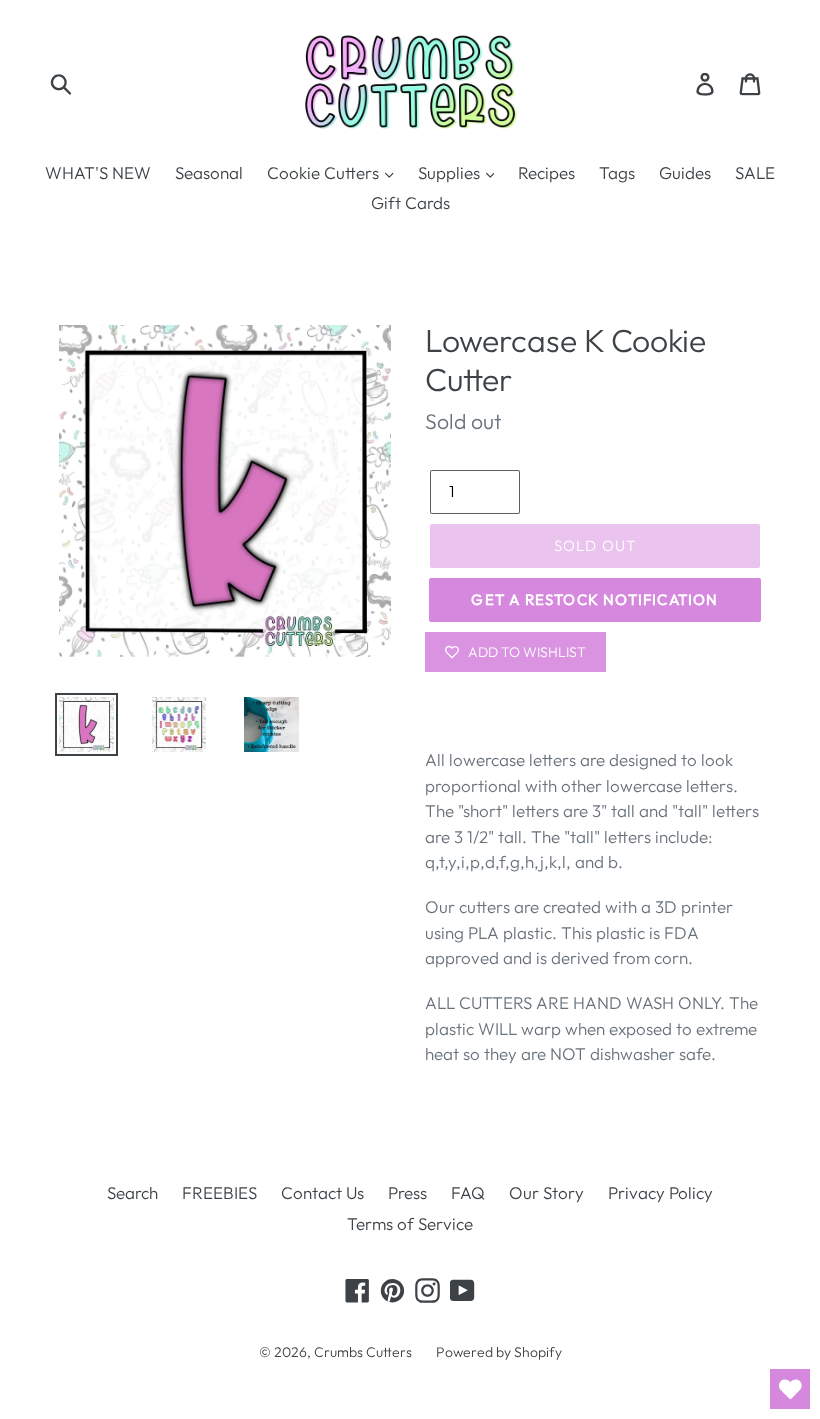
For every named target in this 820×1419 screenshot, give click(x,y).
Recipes (546, 172)
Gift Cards (410, 202)
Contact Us (322, 1192)
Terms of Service (410, 1223)
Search (132, 1192)
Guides (685, 172)
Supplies (451, 172)
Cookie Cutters (325, 172)
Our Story (546, 1192)
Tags (617, 172)
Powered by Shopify (499, 1352)
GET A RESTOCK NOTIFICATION (594, 599)
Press (407, 1192)
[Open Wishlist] (790, 1389)
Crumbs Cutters (363, 1352)
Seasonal (209, 172)
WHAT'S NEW (98, 172)
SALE (755, 172)
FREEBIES (219, 1192)
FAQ (468, 1192)
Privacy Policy (660, 1192)
